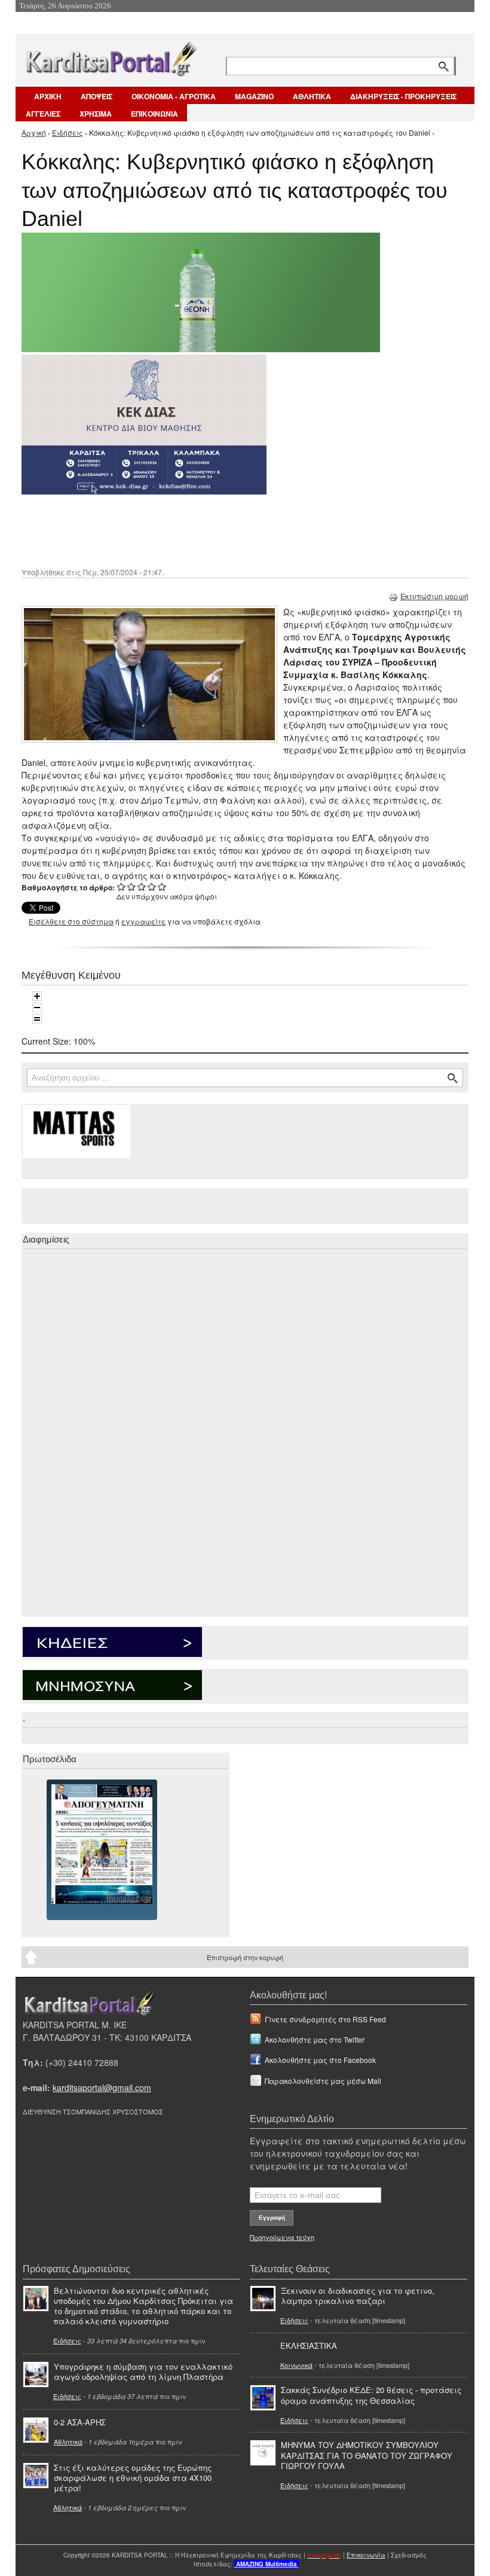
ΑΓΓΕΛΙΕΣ (43, 114)
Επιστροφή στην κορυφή (245, 1957)
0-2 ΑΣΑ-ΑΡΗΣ (80, 2422)
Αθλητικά (68, 2441)
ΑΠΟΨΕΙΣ (97, 96)
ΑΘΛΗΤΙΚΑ (312, 96)
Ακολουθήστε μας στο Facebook (320, 2060)
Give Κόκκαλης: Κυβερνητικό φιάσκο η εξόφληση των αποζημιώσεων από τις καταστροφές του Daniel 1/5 (122, 886)
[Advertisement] (234, 530)
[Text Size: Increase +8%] (37, 996)
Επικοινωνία (366, 2555)
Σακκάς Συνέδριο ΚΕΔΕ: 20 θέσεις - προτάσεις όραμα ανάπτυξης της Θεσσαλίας (371, 2395)
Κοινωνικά (296, 2365)
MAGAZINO (254, 96)
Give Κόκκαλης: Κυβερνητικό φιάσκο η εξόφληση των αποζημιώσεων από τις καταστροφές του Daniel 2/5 (132, 886)
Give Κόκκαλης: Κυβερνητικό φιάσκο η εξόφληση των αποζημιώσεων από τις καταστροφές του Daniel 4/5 (152, 886)
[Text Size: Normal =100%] (37, 1019)
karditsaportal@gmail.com (102, 2087)
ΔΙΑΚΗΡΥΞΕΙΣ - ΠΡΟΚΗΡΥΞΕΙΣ (403, 96)
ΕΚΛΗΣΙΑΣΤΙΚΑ (309, 2345)
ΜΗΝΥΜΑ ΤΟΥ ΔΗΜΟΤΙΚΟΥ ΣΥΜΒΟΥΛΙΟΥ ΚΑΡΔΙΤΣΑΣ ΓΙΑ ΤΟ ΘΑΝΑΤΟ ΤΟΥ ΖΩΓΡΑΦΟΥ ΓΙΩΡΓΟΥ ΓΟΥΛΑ (367, 2455)
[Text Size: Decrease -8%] (37, 1008)
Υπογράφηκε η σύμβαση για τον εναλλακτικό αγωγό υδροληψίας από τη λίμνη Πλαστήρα (143, 2371)
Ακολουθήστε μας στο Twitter (315, 2039)
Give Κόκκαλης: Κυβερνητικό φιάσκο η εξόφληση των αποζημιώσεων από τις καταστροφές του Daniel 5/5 (162, 886)
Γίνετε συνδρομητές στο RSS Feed (325, 2019)
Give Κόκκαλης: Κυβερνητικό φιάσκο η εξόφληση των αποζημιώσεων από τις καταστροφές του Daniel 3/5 (142, 886)
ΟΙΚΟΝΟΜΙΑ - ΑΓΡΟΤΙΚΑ (174, 96)
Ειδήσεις (68, 132)
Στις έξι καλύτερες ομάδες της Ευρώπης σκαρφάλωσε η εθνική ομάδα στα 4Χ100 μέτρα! (133, 2478)
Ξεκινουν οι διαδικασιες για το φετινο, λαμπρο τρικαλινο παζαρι (358, 2296)
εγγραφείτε (143, 921)
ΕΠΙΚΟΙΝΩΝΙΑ (154, 114)
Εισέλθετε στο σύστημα (71, 921)
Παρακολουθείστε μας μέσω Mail (323, 2081)
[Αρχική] (111, 57)
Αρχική (34, 132)
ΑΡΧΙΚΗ (48, 96)
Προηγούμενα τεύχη (282, 2237)
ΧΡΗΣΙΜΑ (96, 114)
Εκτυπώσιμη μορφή (434, 596)
